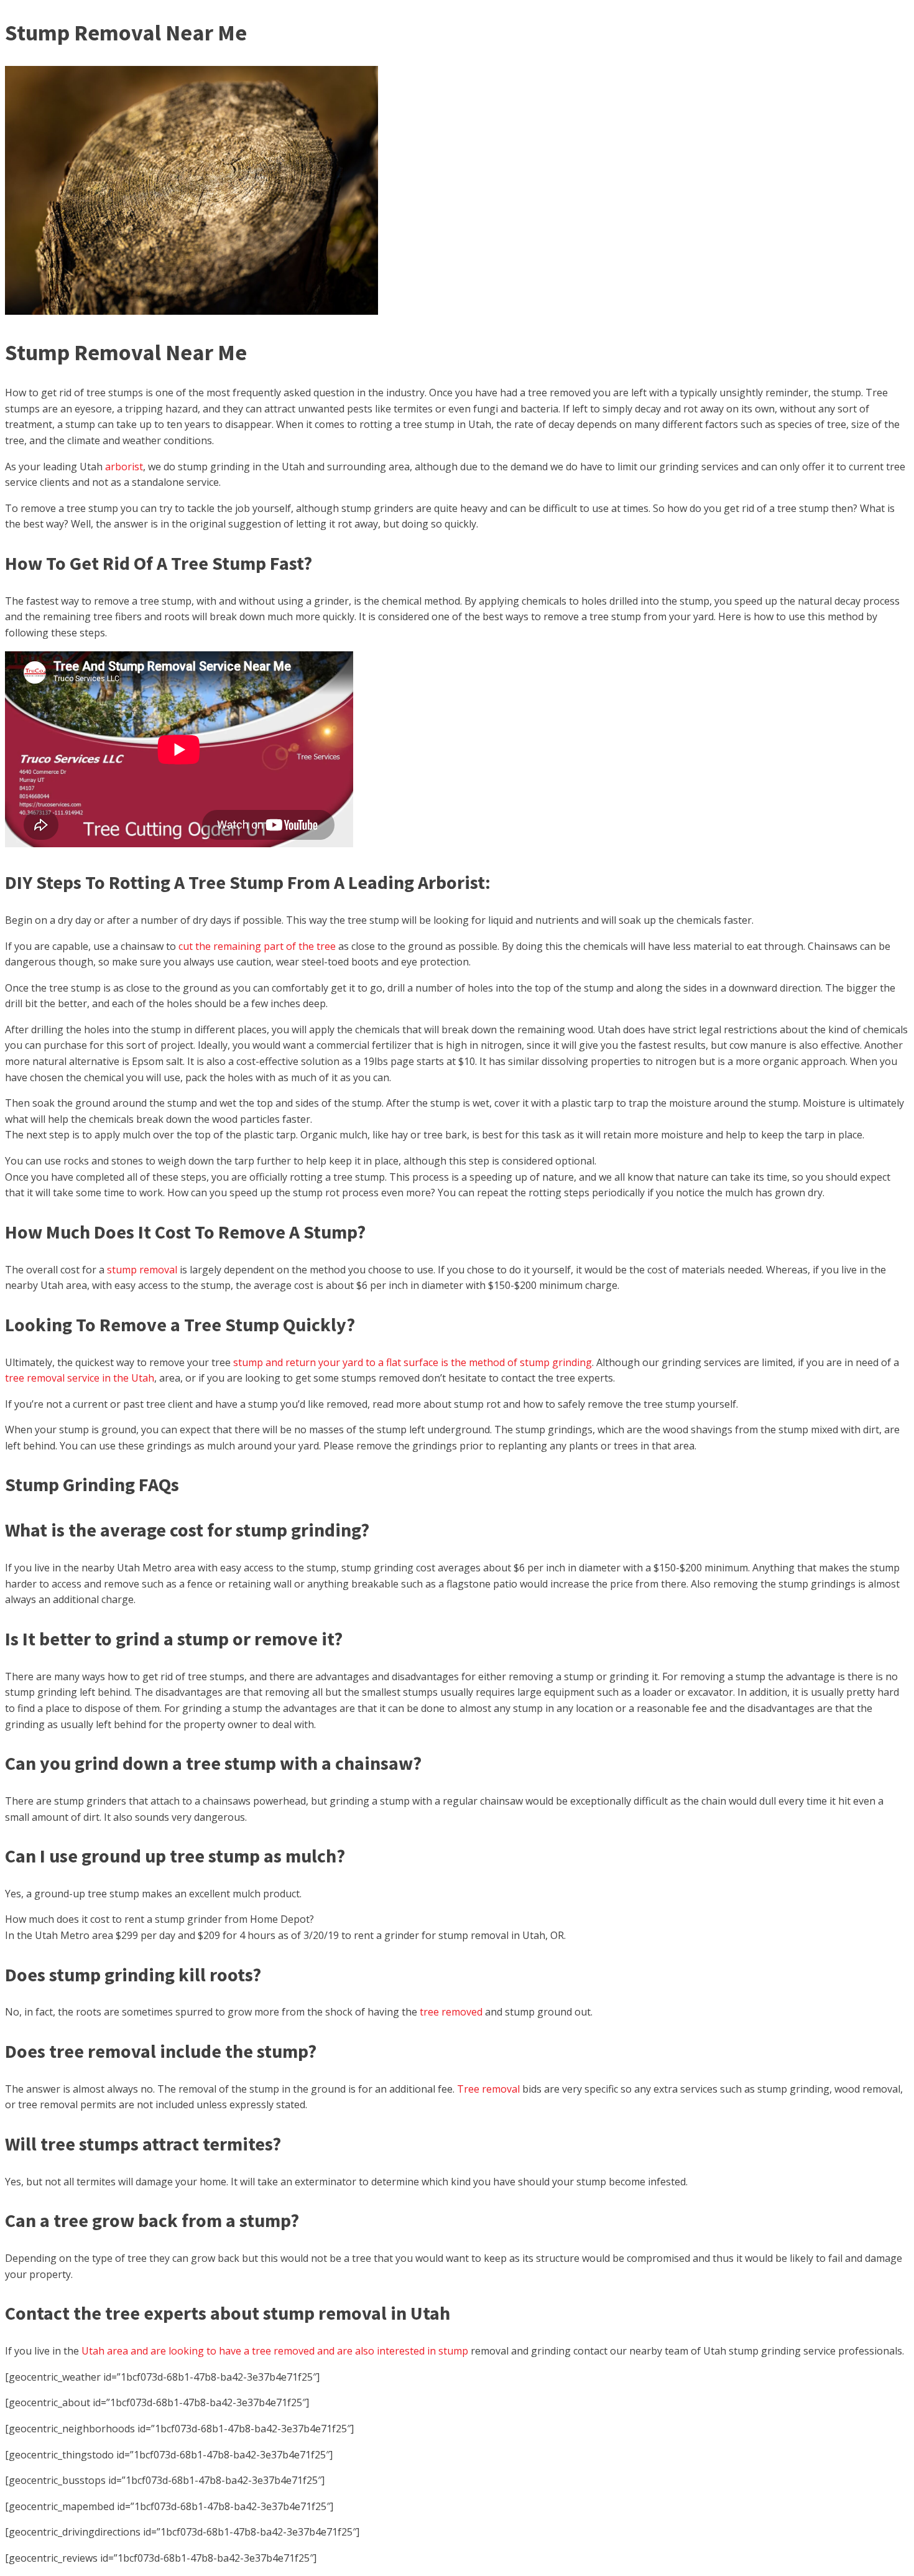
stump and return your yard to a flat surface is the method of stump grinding (413, 1362)
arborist (124, 467)
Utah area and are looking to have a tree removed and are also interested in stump (275, 2351)
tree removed (451, 2012)
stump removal (142, 1270)
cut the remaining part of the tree (257, 946)
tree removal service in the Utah (80, 1378)
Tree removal (488, 2089)
